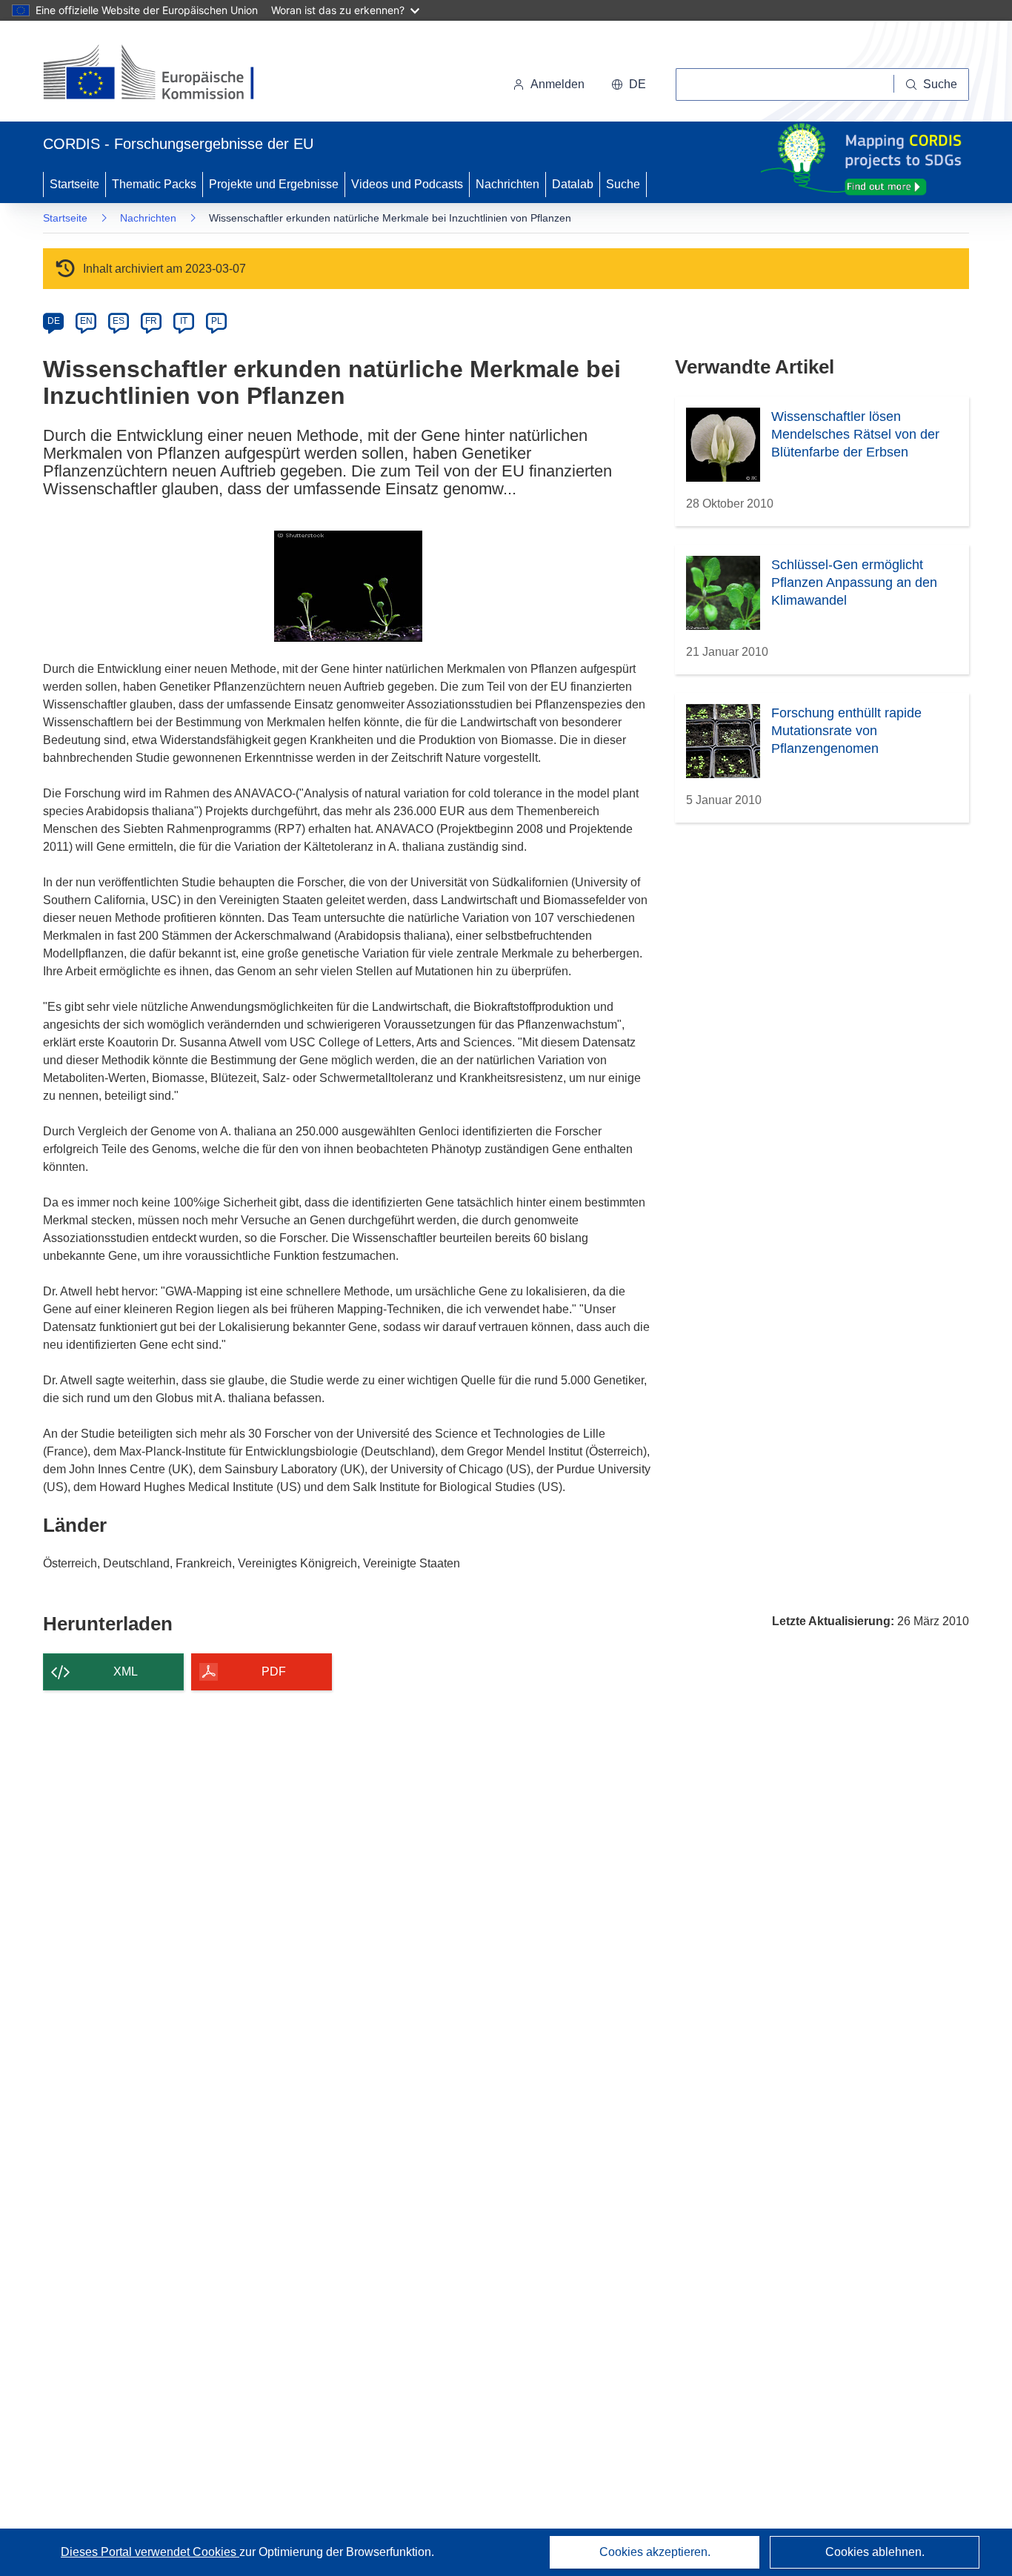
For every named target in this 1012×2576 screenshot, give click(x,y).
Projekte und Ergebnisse (274, 184)
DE (54, 321)
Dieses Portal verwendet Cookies (150, 2552)
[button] (629, 84)
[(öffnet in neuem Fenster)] (163, 74)
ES (119, 321)
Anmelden (557, 84)
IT (184, 321)
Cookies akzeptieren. (655, 2552)
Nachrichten (507, 184)
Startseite (74, 184)
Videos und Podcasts (407, 184)
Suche (623, 184)
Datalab (573, 184)
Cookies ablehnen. (875, 2552)
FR (151, 321)
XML (126, 1672)
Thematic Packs (154, 184)
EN (86, 321)
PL (217, 321)
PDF (274, 1672)
